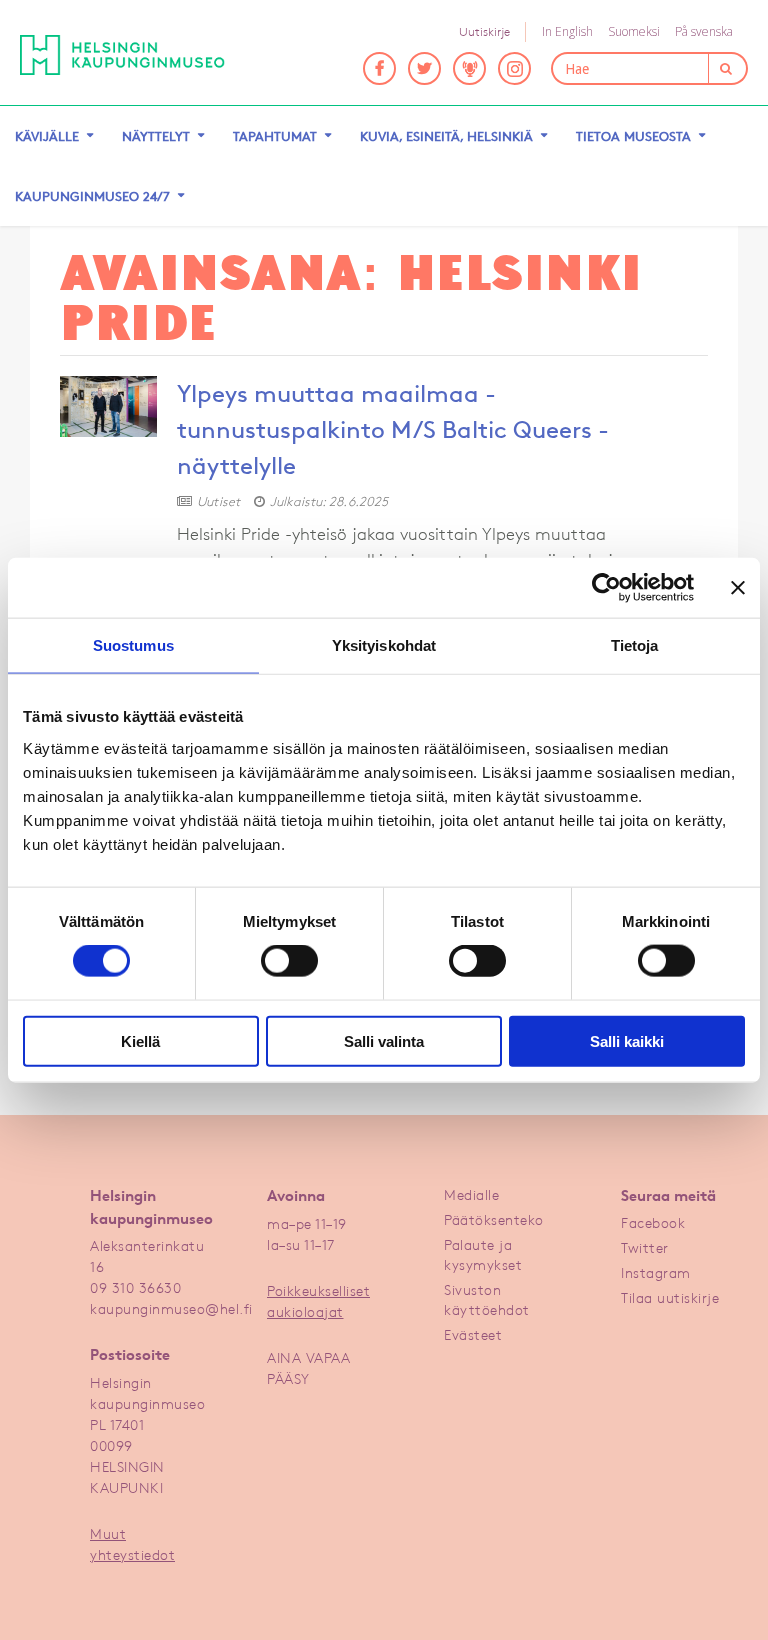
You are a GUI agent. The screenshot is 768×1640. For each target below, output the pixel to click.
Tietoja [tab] (635, 645)
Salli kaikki (627, 1040)
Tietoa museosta (633, 136)
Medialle (471, 1194)
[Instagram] (514, 68)
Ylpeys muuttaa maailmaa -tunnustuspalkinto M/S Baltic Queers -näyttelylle (393, 430)
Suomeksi (634, 31)
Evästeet (473, 1334)
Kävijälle (47, 136)
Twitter (645, 1247)
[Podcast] (469, 68)
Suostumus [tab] (133, 645)
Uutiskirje (484, 31)
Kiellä (140, 1040)
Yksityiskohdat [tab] (384, 645)
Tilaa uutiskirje (670, 1297)
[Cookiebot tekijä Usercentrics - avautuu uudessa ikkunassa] (606, 588)
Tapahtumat (275, 136)
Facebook (653, 1222)
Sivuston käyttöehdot (487, 1299)
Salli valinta (384, 1040)
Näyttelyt (156, 136)
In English (567, 31)
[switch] (289, 961)
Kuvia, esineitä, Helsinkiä (446, 136)
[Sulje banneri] (738, 588)
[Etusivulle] (137, 55)
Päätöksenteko (494, 1219)
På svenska (704, 31)
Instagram (656, 1272)
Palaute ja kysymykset (483, 1254)
